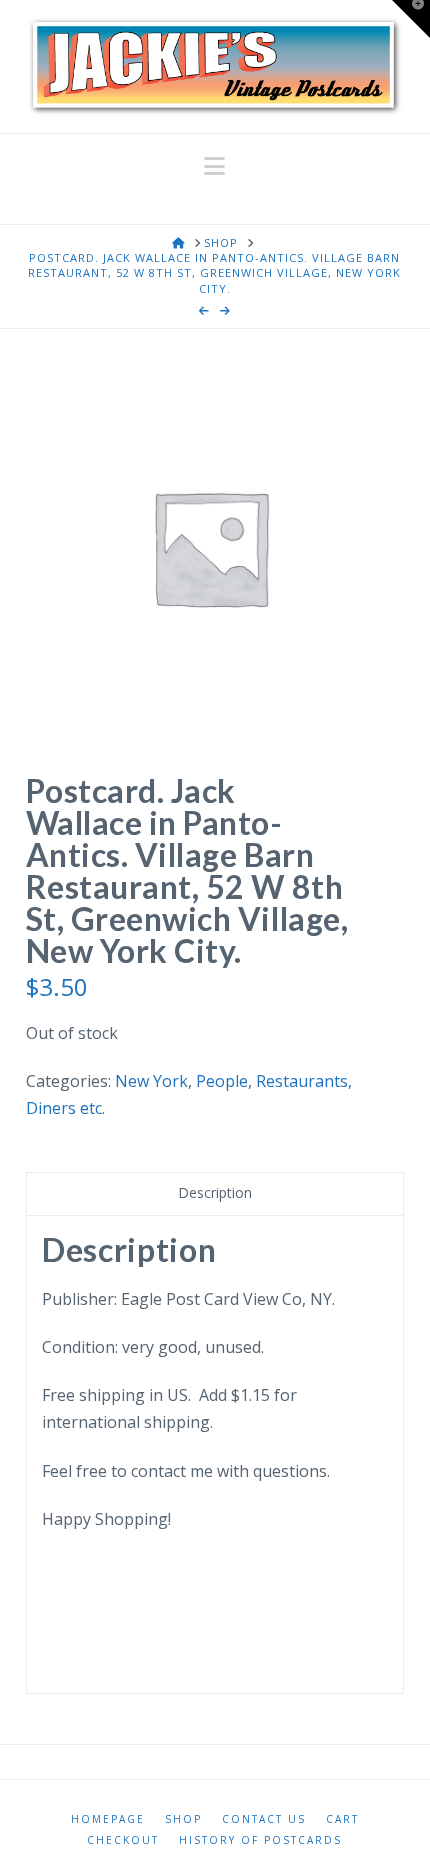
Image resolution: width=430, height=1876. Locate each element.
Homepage (108, 1819)
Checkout (123, 1840)
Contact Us (264, 1819)
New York (151, 1081)
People (222, 1081)
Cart (342, 1819)
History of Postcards (260, 1840)
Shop (183, 1819)
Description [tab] (215, 1192)
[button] (214, 166)
